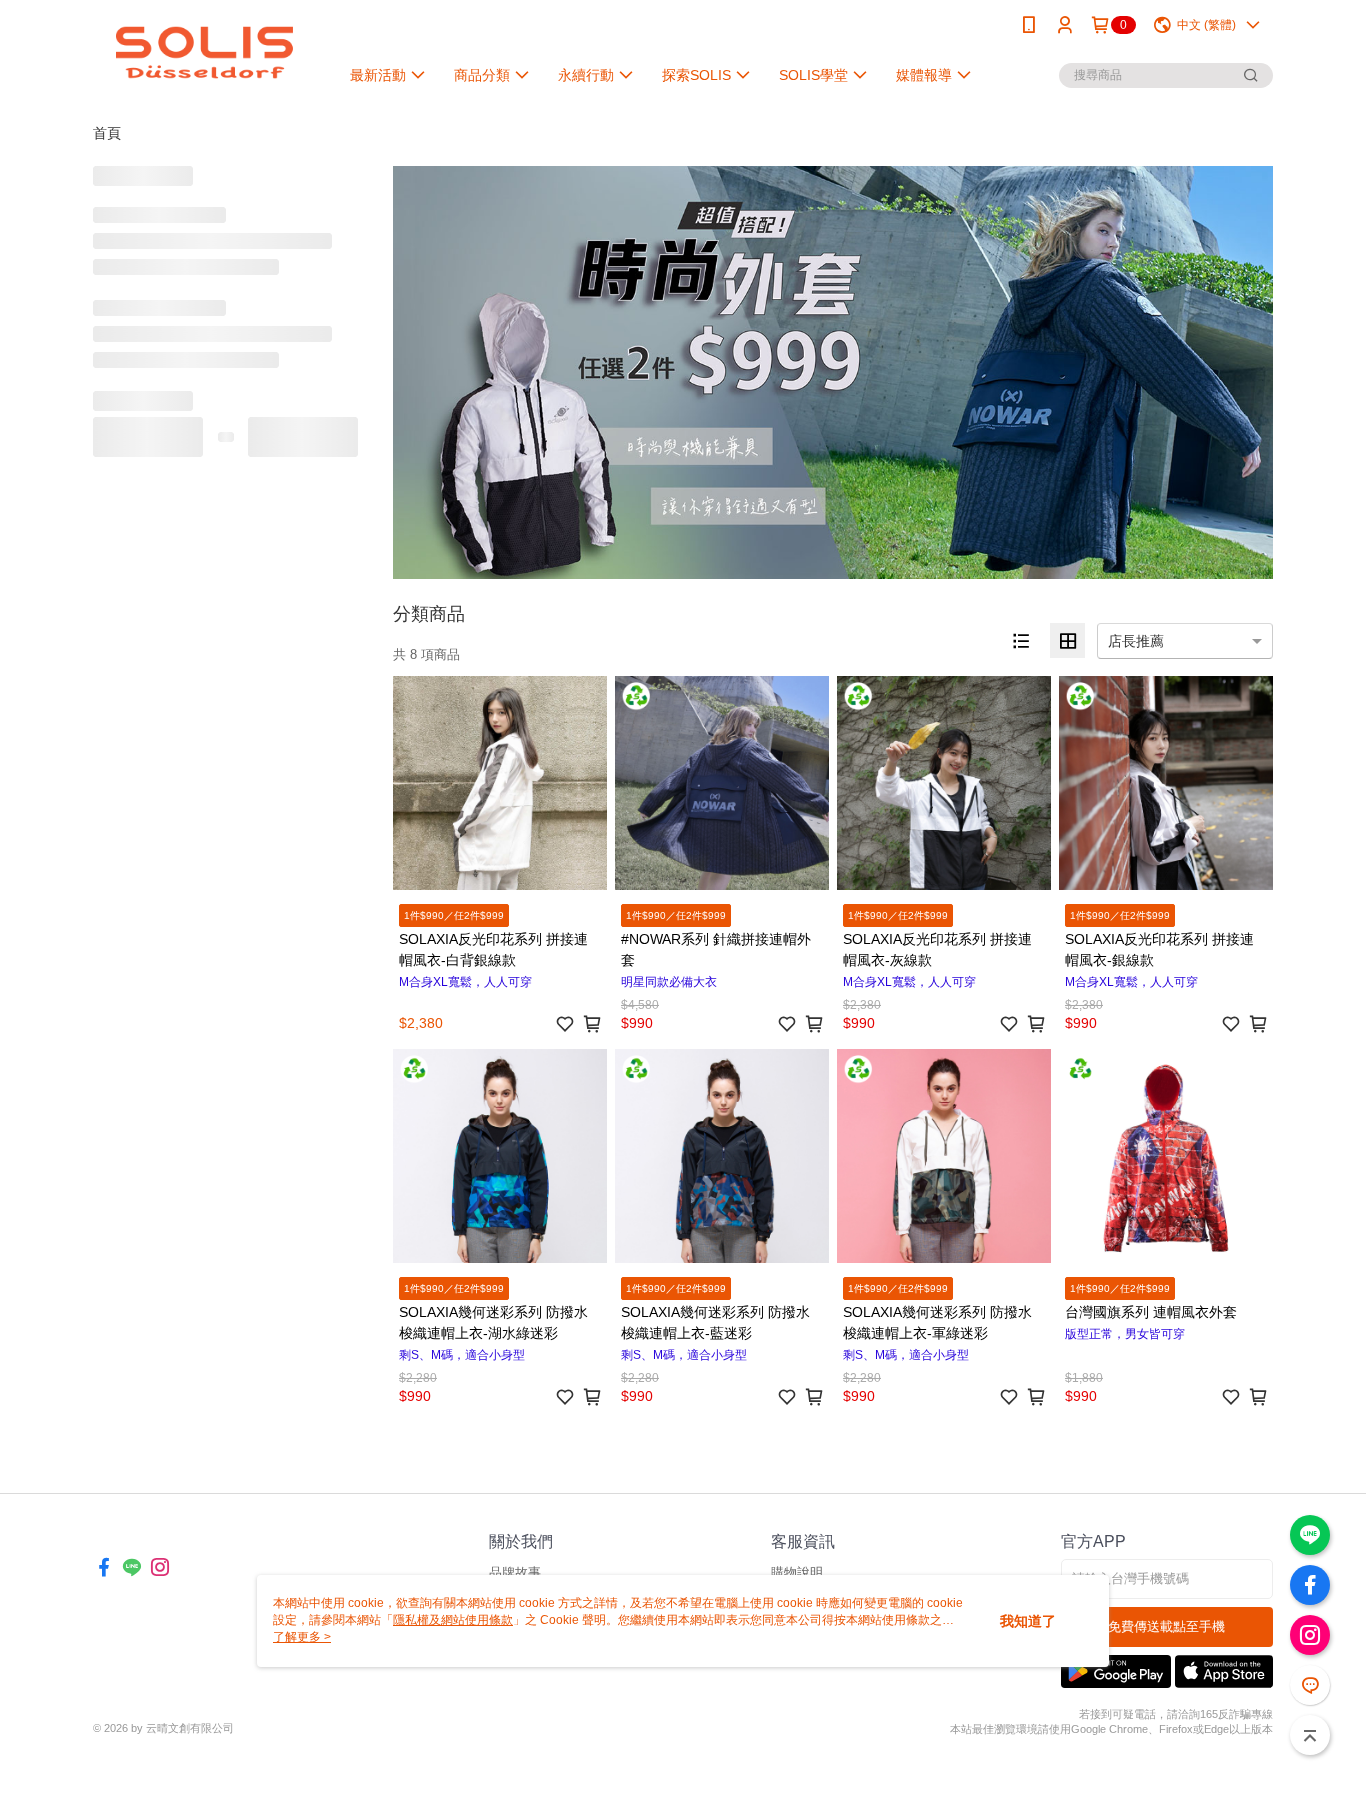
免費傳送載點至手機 (1166, 1626)
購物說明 (797, 1572)
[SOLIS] (204, 52)
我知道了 (1028, 1621)
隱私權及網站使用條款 (453, 1620)
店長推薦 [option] (1136, 641)
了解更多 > (302, 1637)
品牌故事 (515, 1572)
